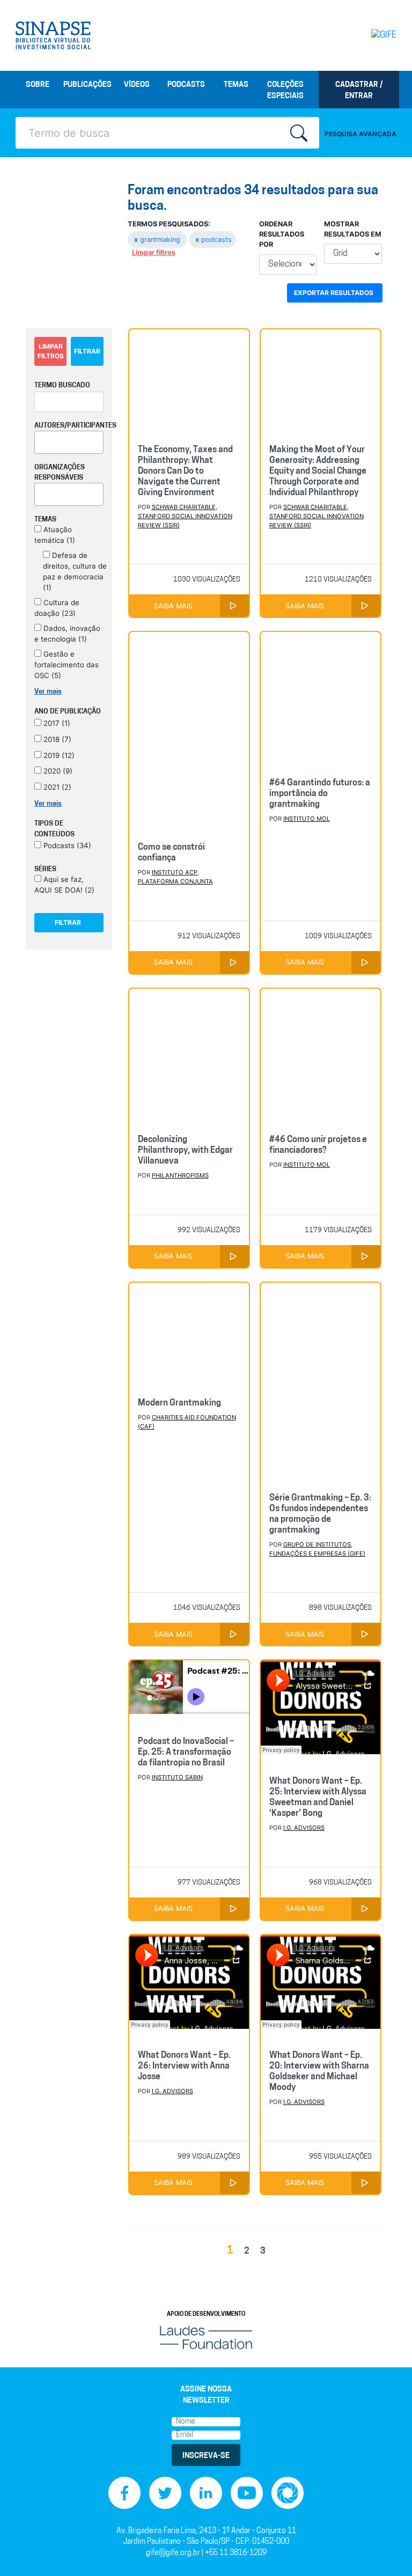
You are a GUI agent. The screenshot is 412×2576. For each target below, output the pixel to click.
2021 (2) (56, 787)
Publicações (87, 85)
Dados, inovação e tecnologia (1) (67, 634)
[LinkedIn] (206, 2493)
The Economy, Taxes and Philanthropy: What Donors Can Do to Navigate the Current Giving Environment (185, 472)
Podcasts (186, 85)
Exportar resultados (334, 293)
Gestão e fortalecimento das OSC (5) (67, 665)
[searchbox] (41, 440)
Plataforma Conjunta (175, 881)
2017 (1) (56, 723)
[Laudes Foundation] (206, 2338)
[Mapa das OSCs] (288, 2493)
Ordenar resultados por (282, 234)
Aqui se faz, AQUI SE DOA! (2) (64, 885)
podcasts (214, 240)
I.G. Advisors (304, 1828)
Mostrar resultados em (353, 229)
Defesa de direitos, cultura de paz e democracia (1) (75, 571)
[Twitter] (165, 2493)
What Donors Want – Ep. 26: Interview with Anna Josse (184, 2066)
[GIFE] (375, 35)
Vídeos (137, 85)
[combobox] (69, 442)
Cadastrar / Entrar (359, 91)
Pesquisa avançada (360, 134)
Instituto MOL (307, 819)
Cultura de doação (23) (57, 608)
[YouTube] (247, 2493)
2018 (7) (56, 739)
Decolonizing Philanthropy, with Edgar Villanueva (185, 1151)
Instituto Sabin (177, 1777)
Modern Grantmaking (179, 1403)
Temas (236, 85)
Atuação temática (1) (55, 535)
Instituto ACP (175, 872)
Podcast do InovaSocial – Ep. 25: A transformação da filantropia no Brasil (186, 1753)
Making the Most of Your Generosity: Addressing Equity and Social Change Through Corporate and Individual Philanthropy (318, 472)
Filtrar (87, 351)
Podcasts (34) (66, 845)
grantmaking (158, 240)
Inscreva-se (206, 2456)
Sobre (38, 85)
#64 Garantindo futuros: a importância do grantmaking (320, 794)
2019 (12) (58, 755)
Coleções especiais (285, 91)
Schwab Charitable (184, 507)
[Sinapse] (53, 35)
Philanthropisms (180, 1175)
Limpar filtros (154, 252)
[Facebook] (124, 2493)
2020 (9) (57, 771)
